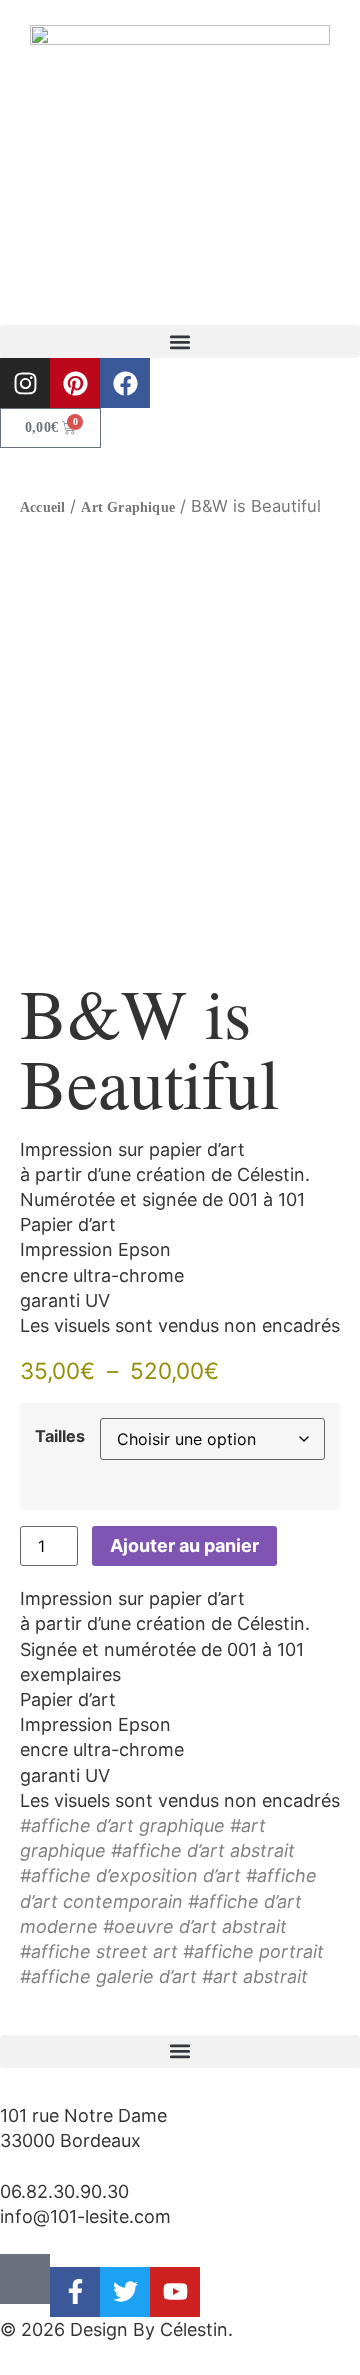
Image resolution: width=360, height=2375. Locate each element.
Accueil (42, 507)
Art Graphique (128, 507)
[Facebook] (125, 383)
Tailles (60, 1436)
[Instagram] (25, 383)
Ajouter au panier (184, 1545)
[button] (180, 341)
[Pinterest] (75, 383)
